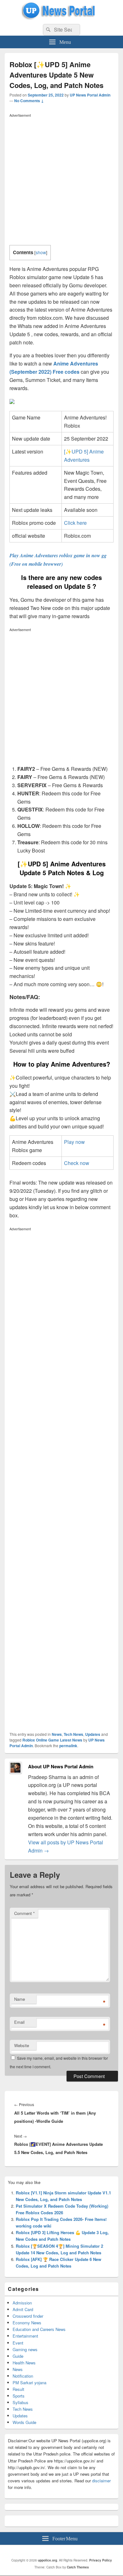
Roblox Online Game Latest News (52, 1740)
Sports (19, 2396)
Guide (18, 2356)
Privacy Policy (101, 2560)
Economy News (27, 2323)
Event (18, 2343)
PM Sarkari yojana (29, 2383)
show (41, 252)
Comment (24, 1913)
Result (18, 2389)
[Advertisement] (61, 181)
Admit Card (23, 2309)
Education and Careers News (39, 2329)
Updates (93, 1734)
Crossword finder (28, 2316)
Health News (24, 2363)
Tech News (73, 1734)
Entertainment (25, 2336)
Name (20, 1999)
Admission (22, 2303)
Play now (74, 1142)
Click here (75, 523)
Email (19, 2022)
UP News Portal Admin (90, 95)
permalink (68, 1746)
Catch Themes (78, 2567)
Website (22, 2045)
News (57, 1734)
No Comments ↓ (29, 101)
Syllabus (20, 2402)
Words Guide (24, 2422)
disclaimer (101, 2481)
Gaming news (25, 2349)
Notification (23, 2376)
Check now (77, 1163)
